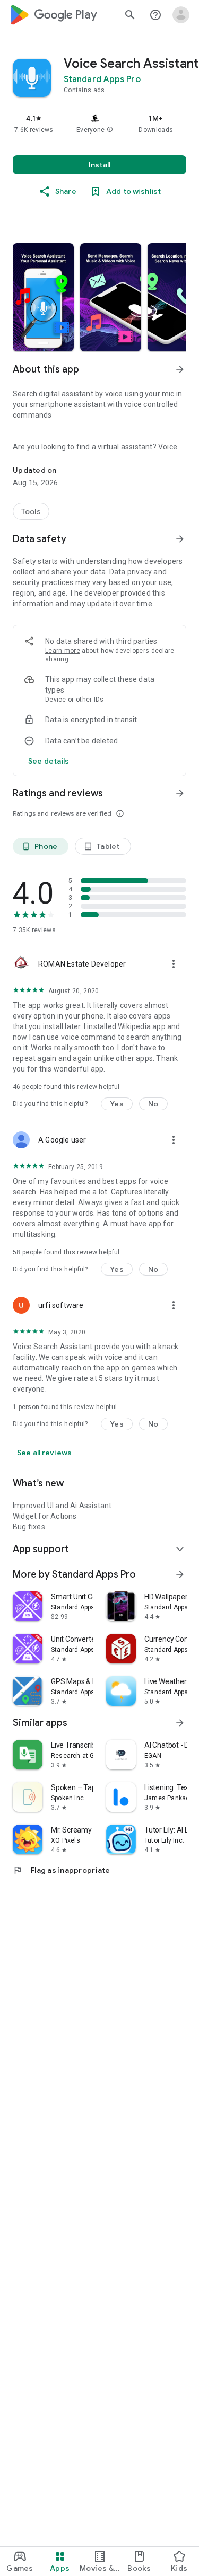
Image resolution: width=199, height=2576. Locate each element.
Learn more (63, 651)
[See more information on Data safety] (180, 539)
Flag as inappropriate (61, 1870)
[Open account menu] (181, 15)
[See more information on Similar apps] (180, 1723)
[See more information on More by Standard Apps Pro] (180, 1574)
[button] (110, 130)
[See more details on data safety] (49, 761)
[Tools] (31, 511)
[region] (99, 123)
